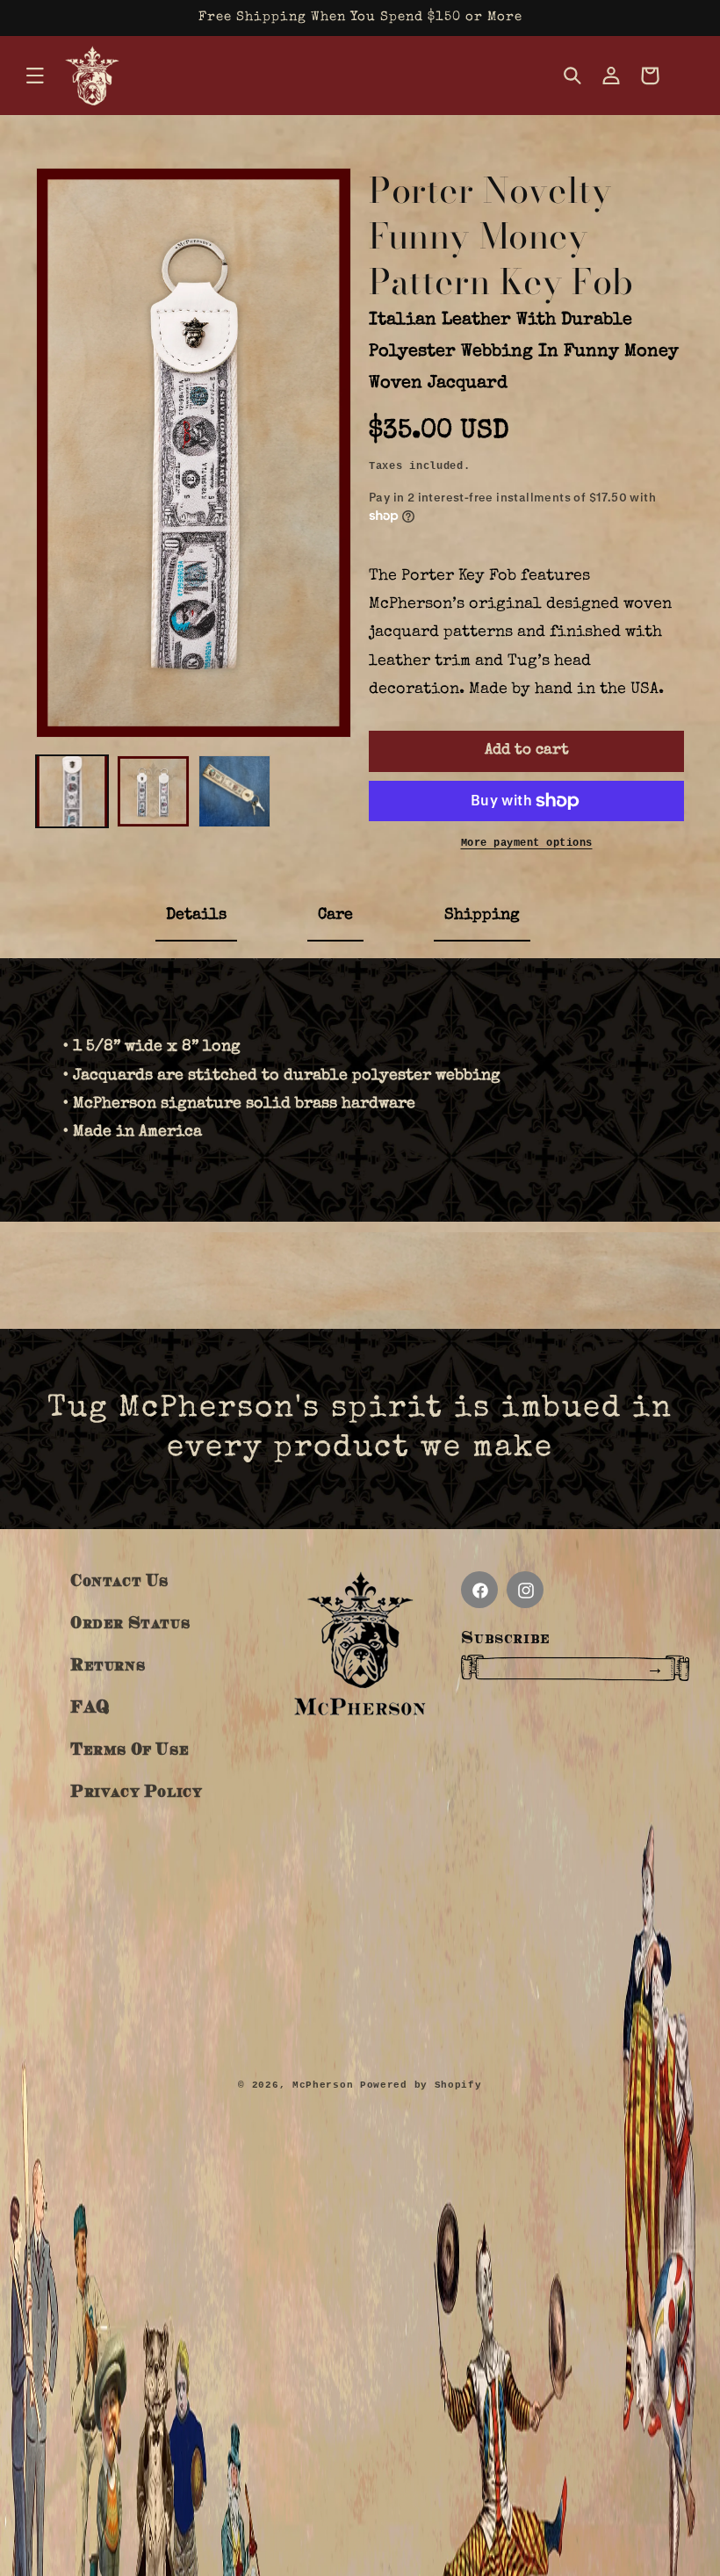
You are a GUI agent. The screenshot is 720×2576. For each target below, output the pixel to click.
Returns (108, 1664)
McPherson (323, 2085)
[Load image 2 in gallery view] (153, 791)
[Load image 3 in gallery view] (234, 791)
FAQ (90, 1706)
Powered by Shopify (421, 2085)
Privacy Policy (136, 1790)
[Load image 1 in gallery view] (72, 791)
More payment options (527, 843)
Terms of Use (130, 1748)
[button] (35, 76)
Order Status (130, 1622)
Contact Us (119, 1580)
